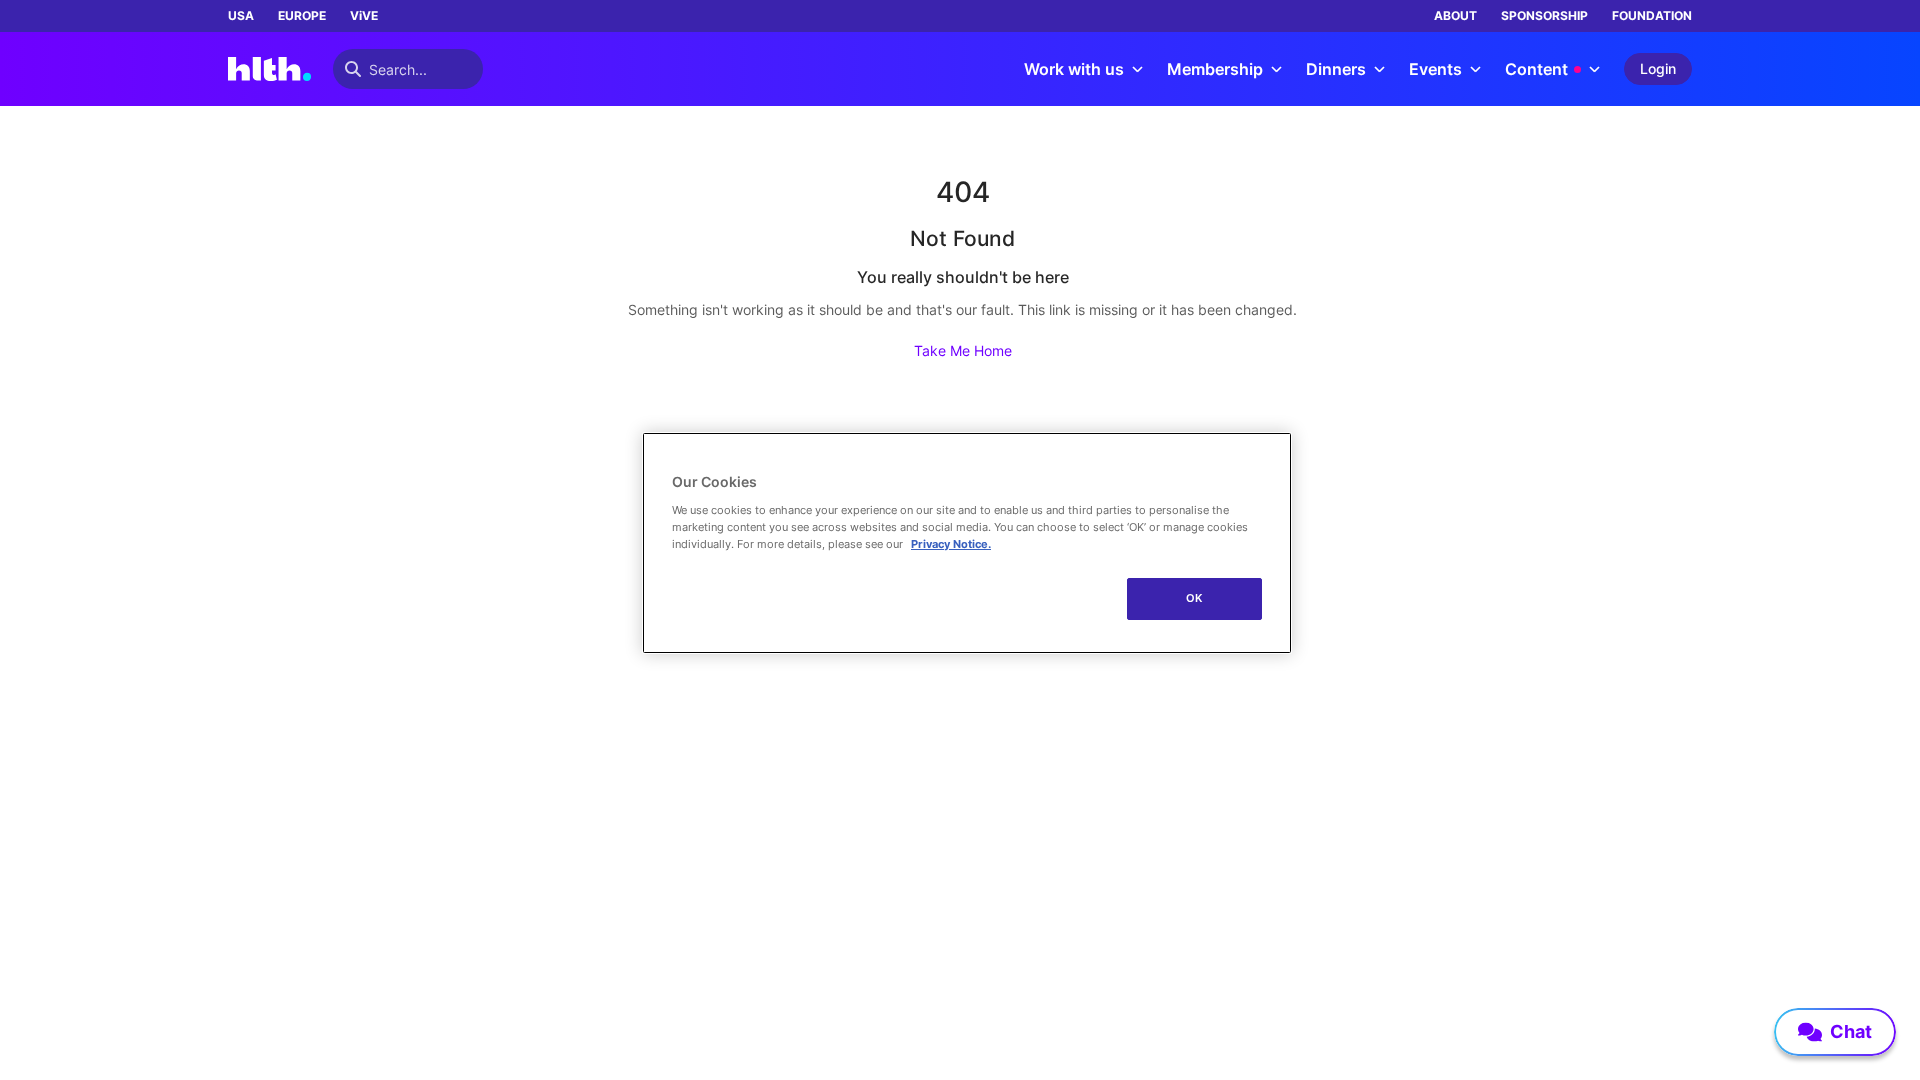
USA (241, 15)
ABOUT (1455, 15)
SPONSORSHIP (1544, 15)
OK (1194, 598)
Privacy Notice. (951, 544)
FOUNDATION (1652, 15)
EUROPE (302, 15)
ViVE (364, 15)
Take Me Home (963, 350)
